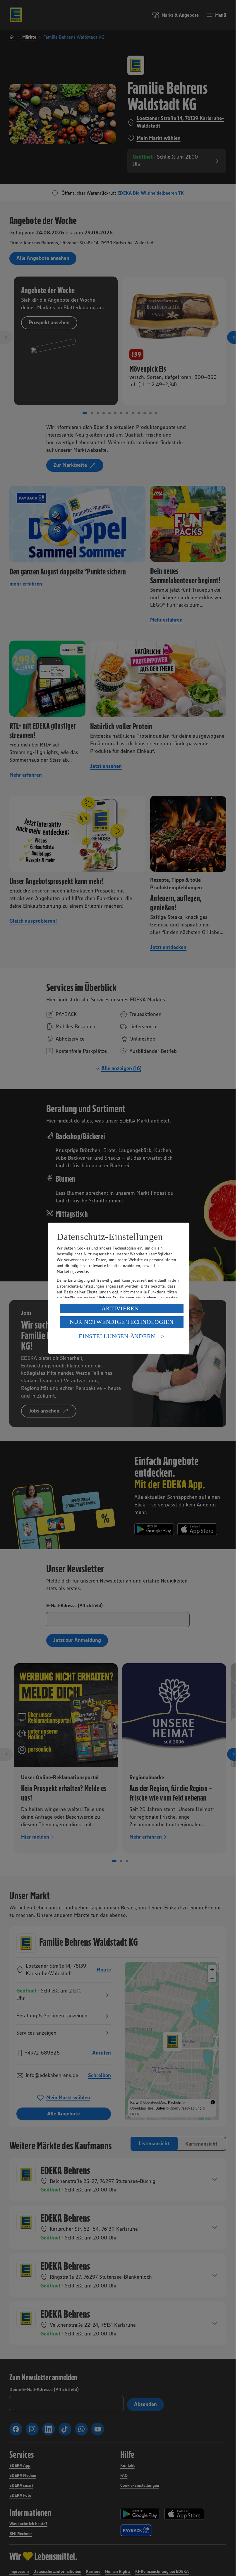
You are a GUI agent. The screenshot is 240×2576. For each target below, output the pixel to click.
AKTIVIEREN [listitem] (120, 1308)
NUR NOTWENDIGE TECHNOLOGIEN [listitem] (122, 1322)
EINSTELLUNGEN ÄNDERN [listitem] (117, 1336)
